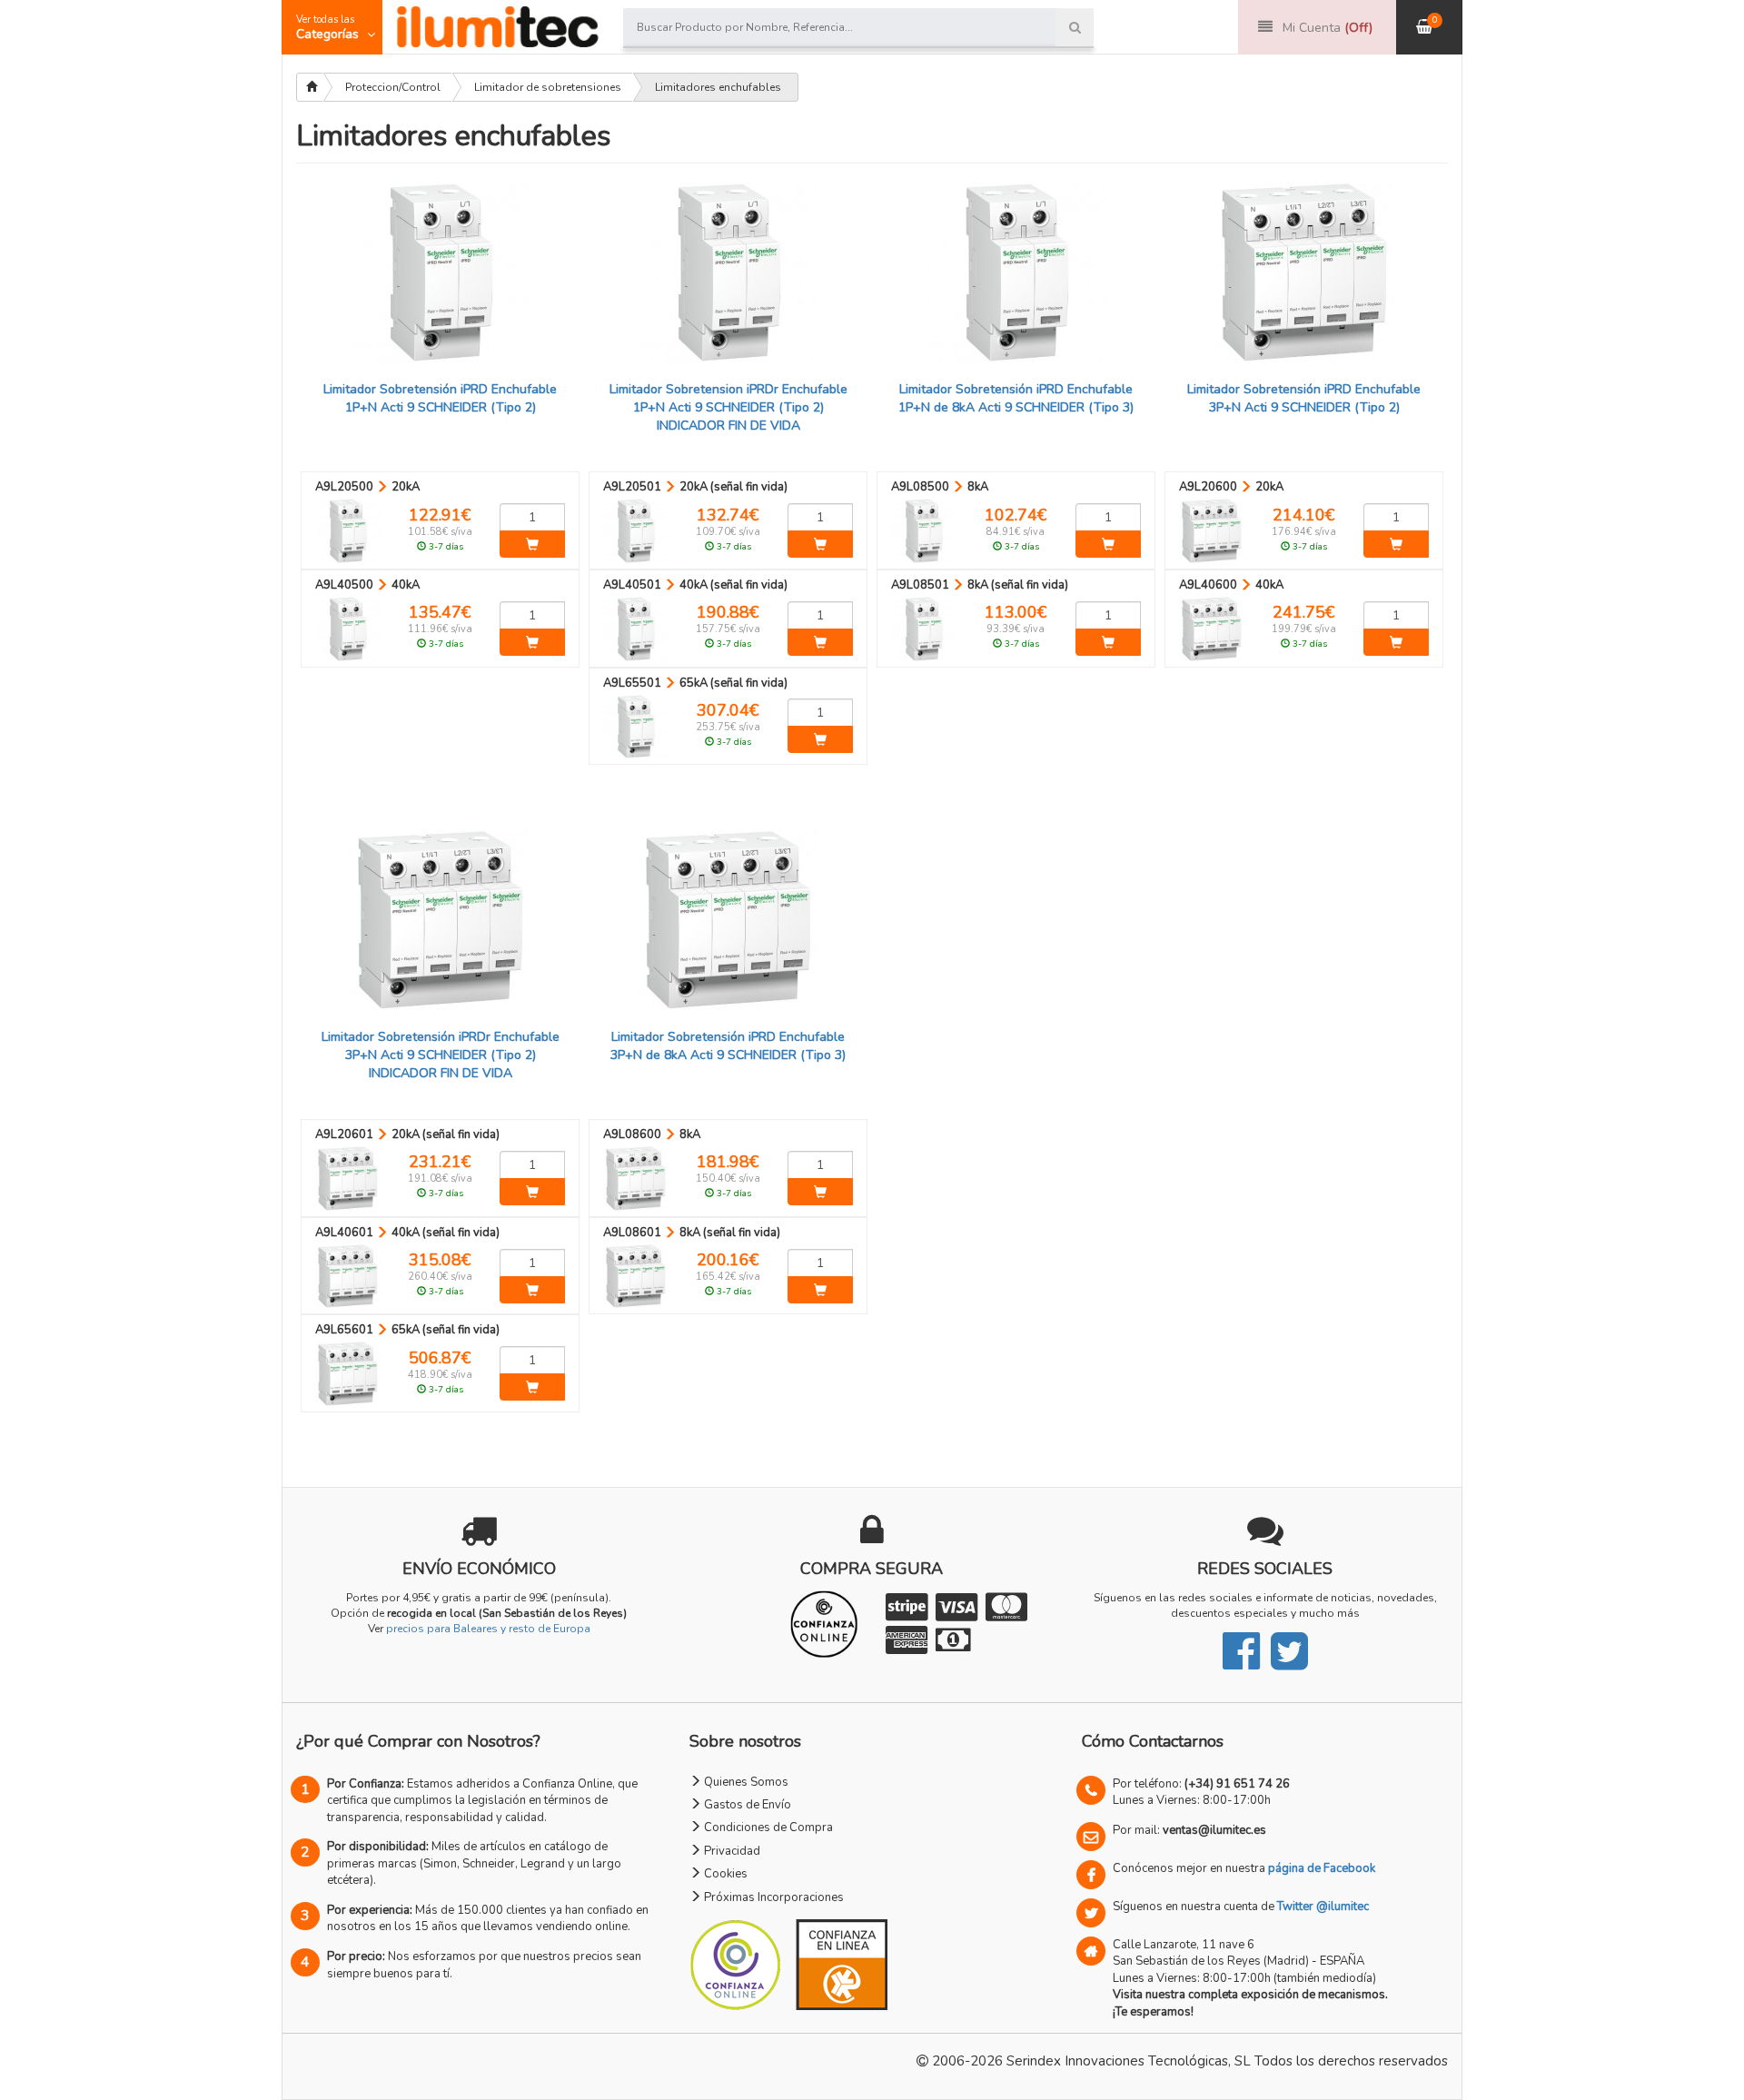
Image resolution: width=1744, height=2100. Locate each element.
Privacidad (731, 1851)
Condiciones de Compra (767, 1828)
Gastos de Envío (746, 1805)
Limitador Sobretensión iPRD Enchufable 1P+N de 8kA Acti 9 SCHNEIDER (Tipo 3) (1016, 398)
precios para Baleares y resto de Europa (488, 1629)
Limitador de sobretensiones (548, 87)
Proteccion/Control (393, 87)
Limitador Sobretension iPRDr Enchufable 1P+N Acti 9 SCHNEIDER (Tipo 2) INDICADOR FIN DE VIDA (728, 407)
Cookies (724, 1874)
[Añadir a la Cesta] (532, 544)
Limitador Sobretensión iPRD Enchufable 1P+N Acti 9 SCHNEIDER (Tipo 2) (440, 398)
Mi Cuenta (1328, 28)
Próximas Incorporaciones (773, 1897)
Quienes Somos (745, 1782)
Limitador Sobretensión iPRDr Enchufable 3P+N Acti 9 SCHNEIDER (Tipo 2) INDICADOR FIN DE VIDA (441, 1055)
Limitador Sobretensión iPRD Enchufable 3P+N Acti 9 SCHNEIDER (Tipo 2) (1304, 398)
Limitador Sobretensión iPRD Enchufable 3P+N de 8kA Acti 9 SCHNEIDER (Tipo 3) (728, 1046)
